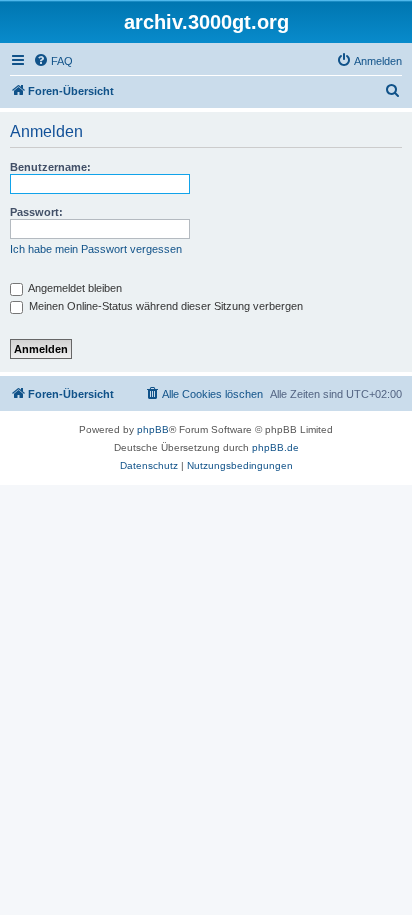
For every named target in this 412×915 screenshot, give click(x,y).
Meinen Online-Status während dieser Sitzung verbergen (164, 306)
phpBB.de (275, 447)
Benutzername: (50, 167)
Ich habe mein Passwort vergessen (96, 249)
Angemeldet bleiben (74, 288)
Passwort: (36, 212)
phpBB (153, 429)
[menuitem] (53, 61)
